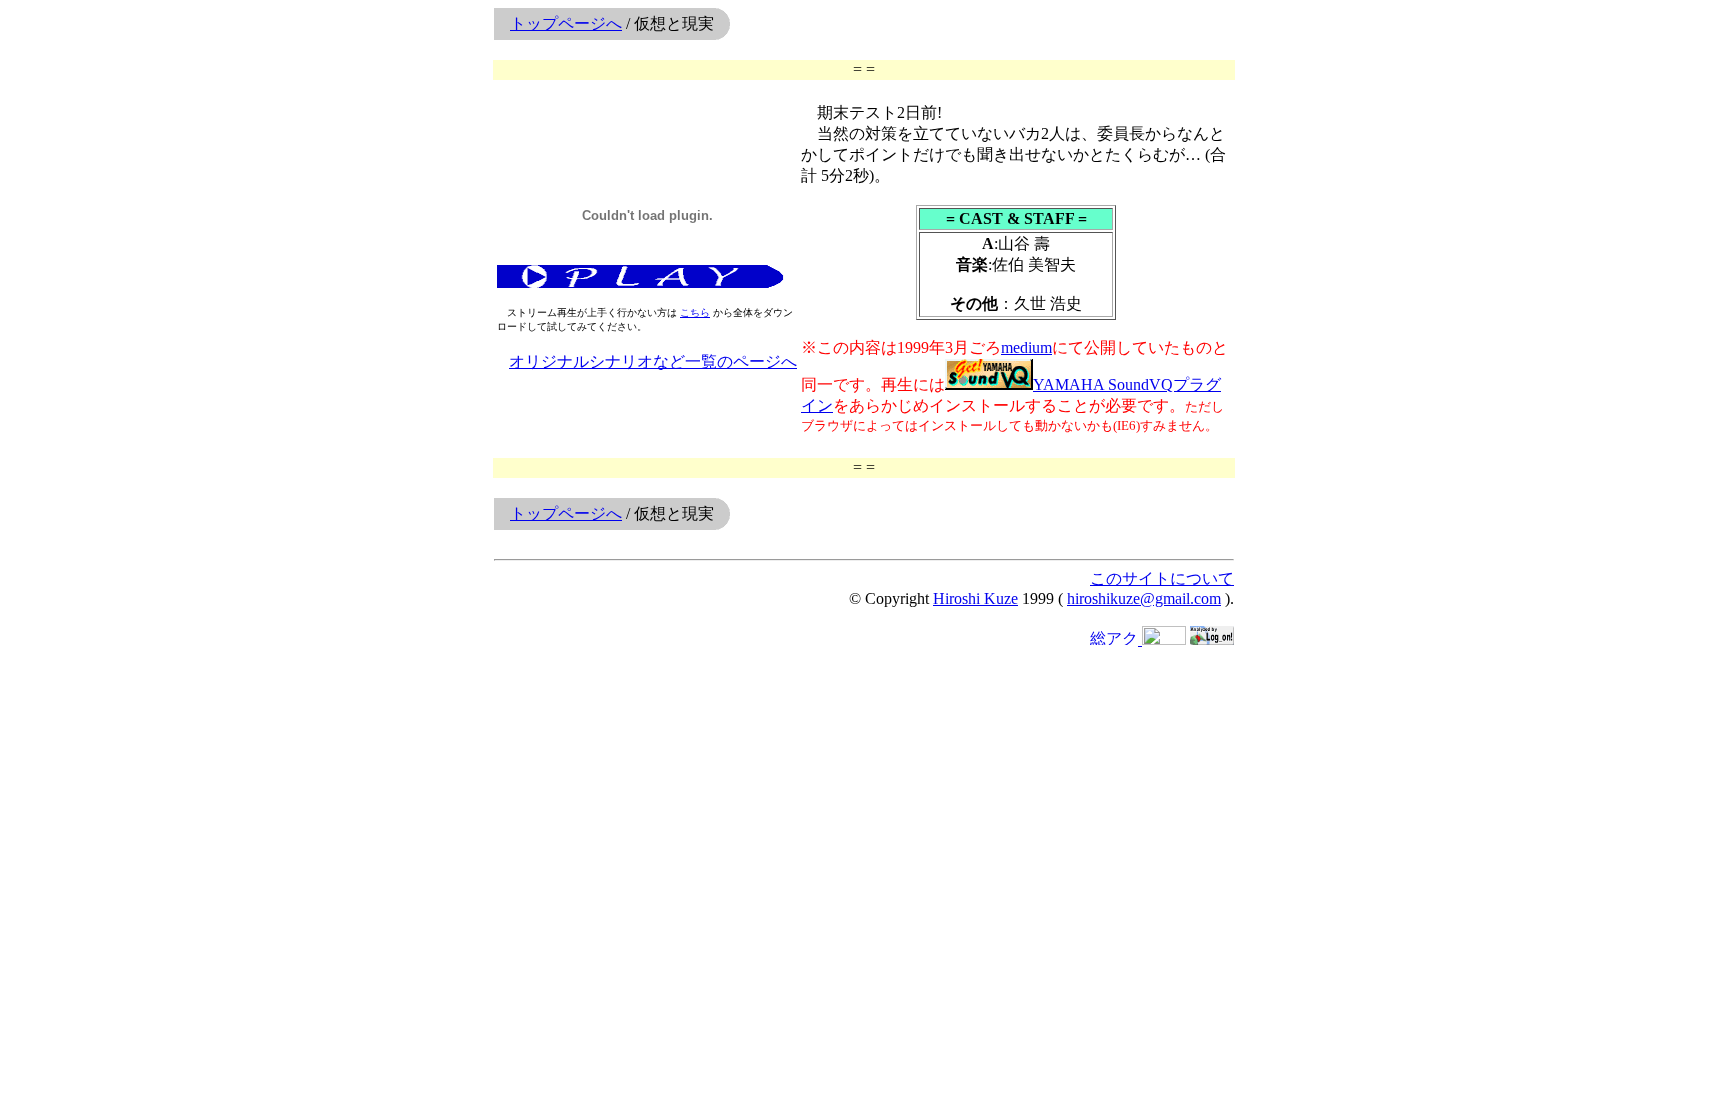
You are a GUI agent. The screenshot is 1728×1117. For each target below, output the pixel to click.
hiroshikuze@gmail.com (1144, 598)
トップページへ (566, 23)
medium (1026, 347)
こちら (695, 312)
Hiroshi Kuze (975, 598)
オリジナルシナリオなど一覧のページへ (653, 361)
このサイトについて (1162, 578)
